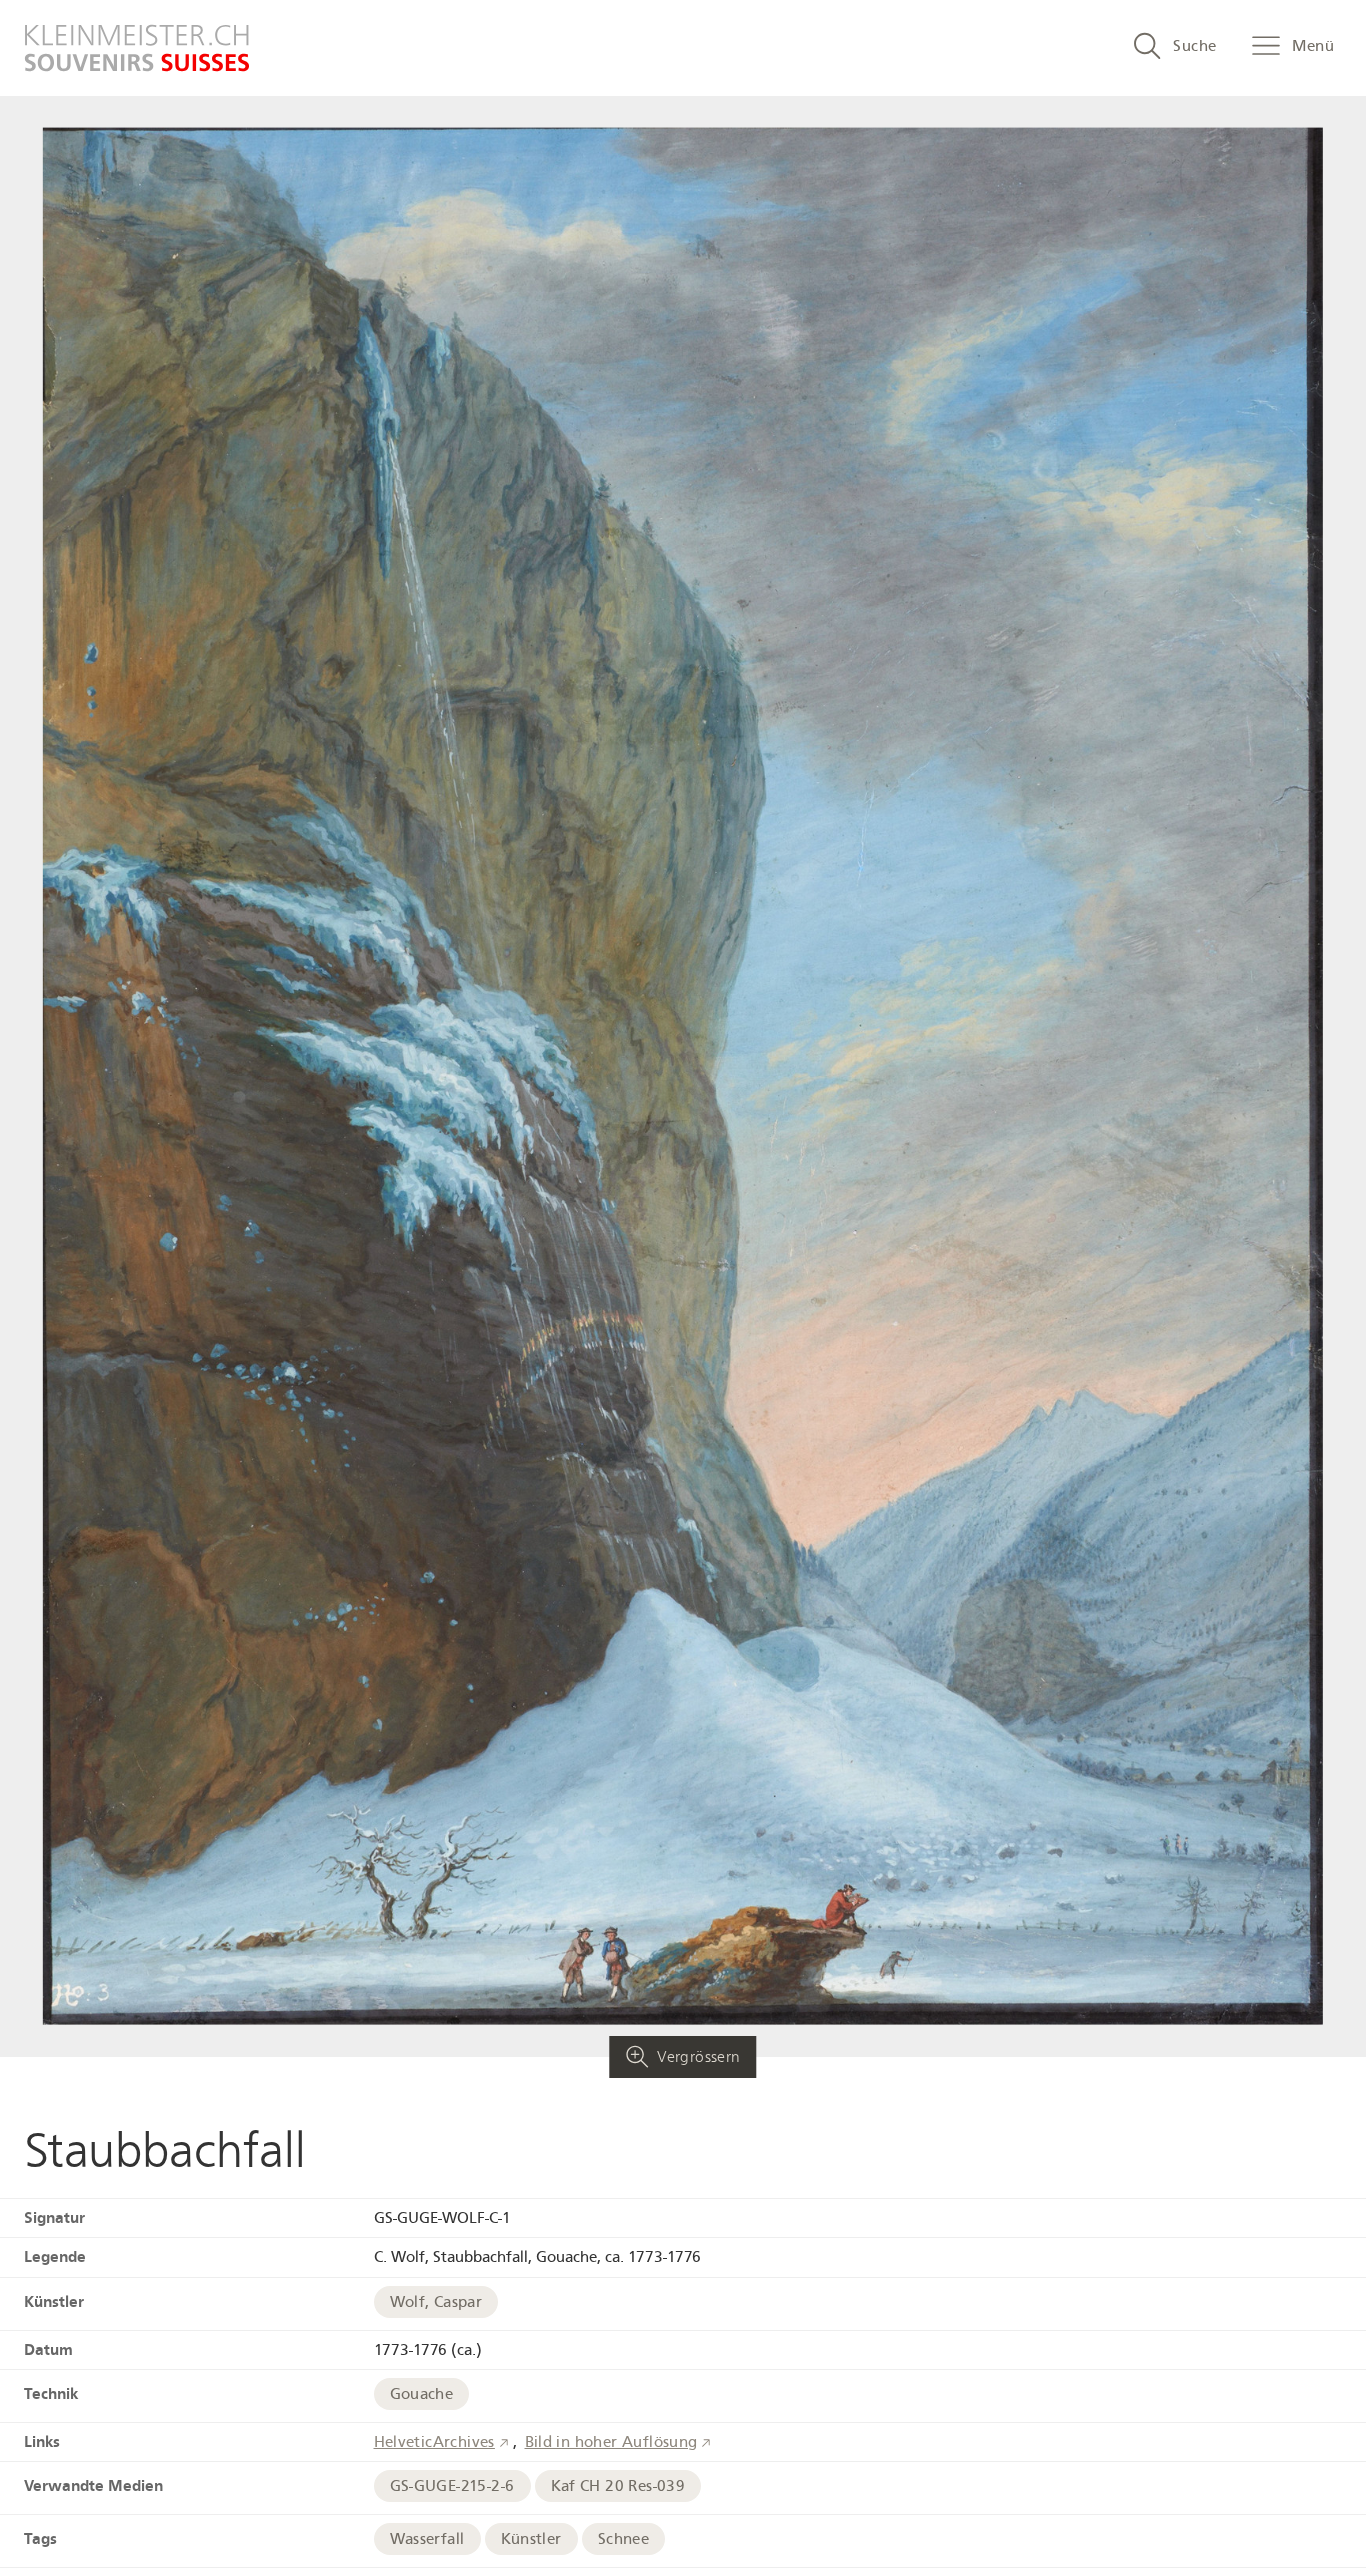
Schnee (623, 2539)
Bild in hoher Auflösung (611, 2442)
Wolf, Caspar (436, 2302)
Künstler (531, 2539)
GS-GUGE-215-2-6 (452, 2486)
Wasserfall (427, 2539)
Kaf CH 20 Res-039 (618, 2486)
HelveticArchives (434, 2442)
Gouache (422, 2394)
